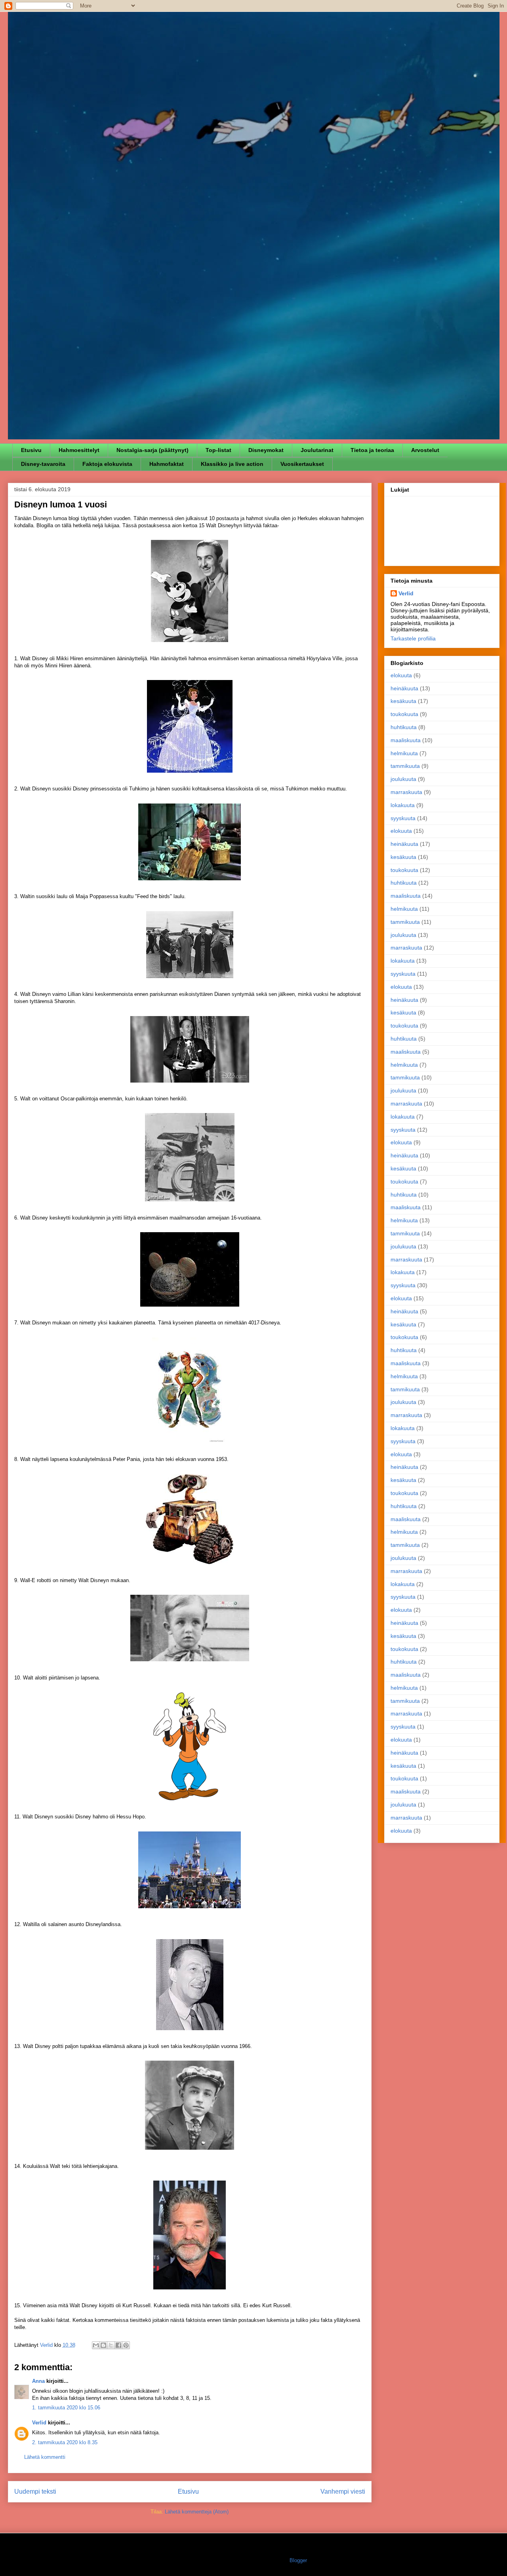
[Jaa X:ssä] (111, 2345)
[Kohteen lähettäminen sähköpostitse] (96, 2345)
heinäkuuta (404, 688)
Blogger (298, 2560)
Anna (38, 2381)
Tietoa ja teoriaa (372, 450)
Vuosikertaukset (302, 464)
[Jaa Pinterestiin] (126, 2345)
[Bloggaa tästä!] (103, 2345)
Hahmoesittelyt (79, 450)
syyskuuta (403, 818)
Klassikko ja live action (232, 464)
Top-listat (218, 450)
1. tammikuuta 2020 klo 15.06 (66, 2408)
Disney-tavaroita (43, 464)
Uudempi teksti (35, 2491)
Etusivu (31, 450)
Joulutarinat (317, 450)
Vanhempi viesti (343, 2491)
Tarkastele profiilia (413, 638)
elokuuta (401, 675)
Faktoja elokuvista (107, 464)
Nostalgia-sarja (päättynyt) (152, 450)
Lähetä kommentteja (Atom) (197, 2512)
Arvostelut (425, 450)
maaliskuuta (406, 740)
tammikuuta (405, 766)
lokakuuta (403, 805)
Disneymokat (266, 450)
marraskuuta (406, 792)
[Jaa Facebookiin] (118, 2345)
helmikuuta (404, 753)
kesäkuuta (403, 701)
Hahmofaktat (167, 464)
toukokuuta (404, 714)
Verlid (39, 2423)
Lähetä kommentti (45, 2457)
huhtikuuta (404, 727)
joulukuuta (403, 779)
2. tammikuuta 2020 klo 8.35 (65, 2442)
